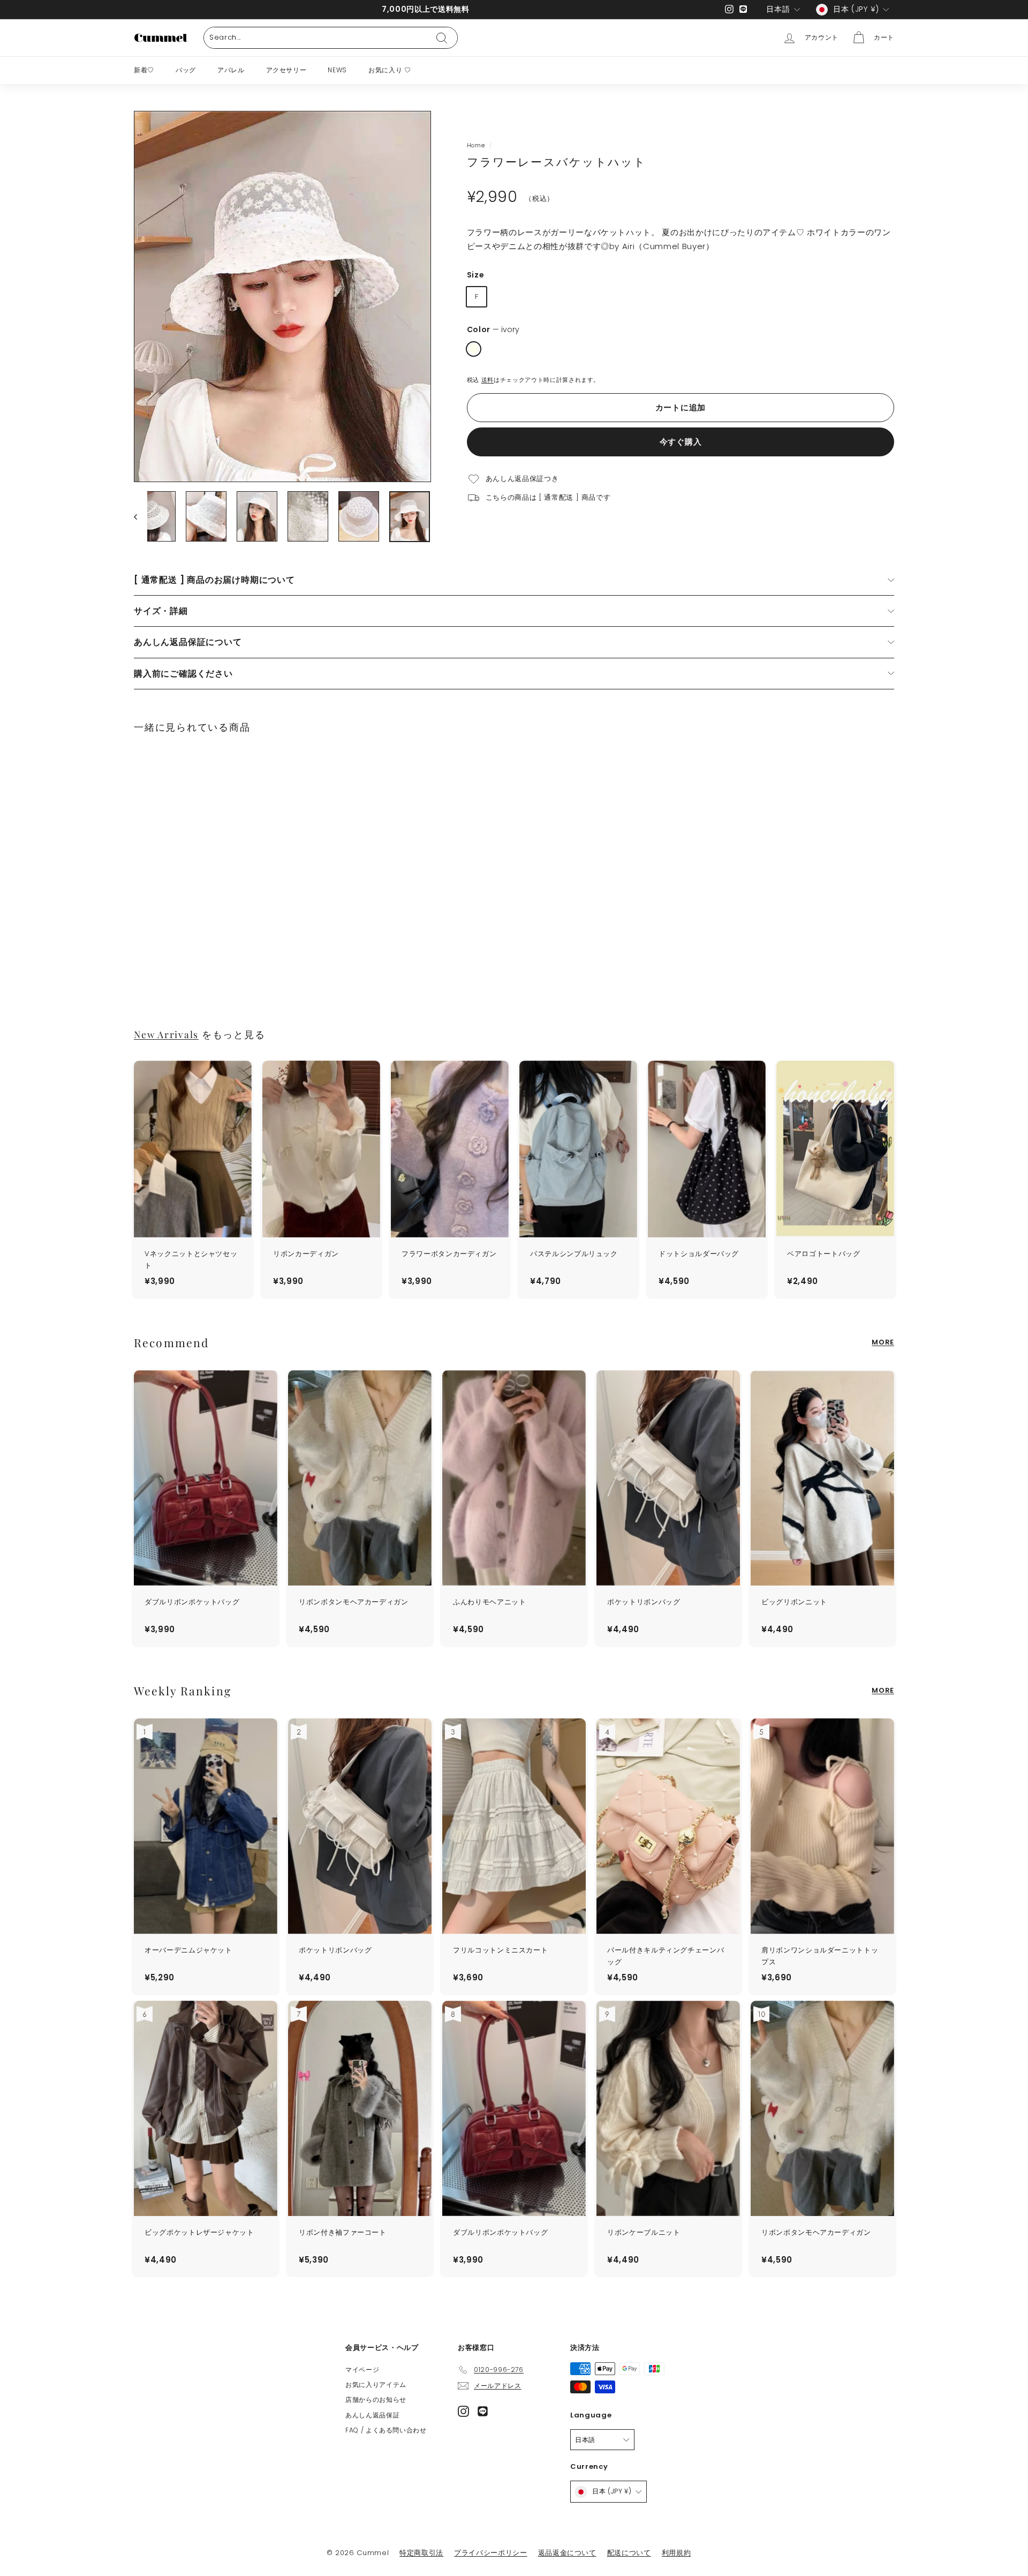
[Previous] (141, 517)
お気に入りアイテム (376, 2385)
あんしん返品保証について (188, 642)
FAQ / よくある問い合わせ (386, 2430)
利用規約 (676, 2553)
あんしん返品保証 (372, 2415)
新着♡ (144, 70)
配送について (629, 2553)
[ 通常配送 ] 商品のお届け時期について (214, 580)
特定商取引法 (421, 2553)
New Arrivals (166, 1034)
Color (493, 330)
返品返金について (567, 2553)
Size (476, 275)
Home (476, 145)
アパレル (231, 70)
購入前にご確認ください (183, 674)
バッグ (186, 70)
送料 (487, 380)
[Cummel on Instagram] (463, 2411)
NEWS (337, 70)
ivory (474, 349)
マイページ (362, 2370)
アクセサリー (286, 70)
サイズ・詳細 (161, 611)
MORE (883, 1342)
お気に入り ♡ (390, 70)
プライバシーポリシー (491, 2553)
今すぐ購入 (681, 442)
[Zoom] (282, 296)
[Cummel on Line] (483, 2411)
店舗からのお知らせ (376, 2399)
